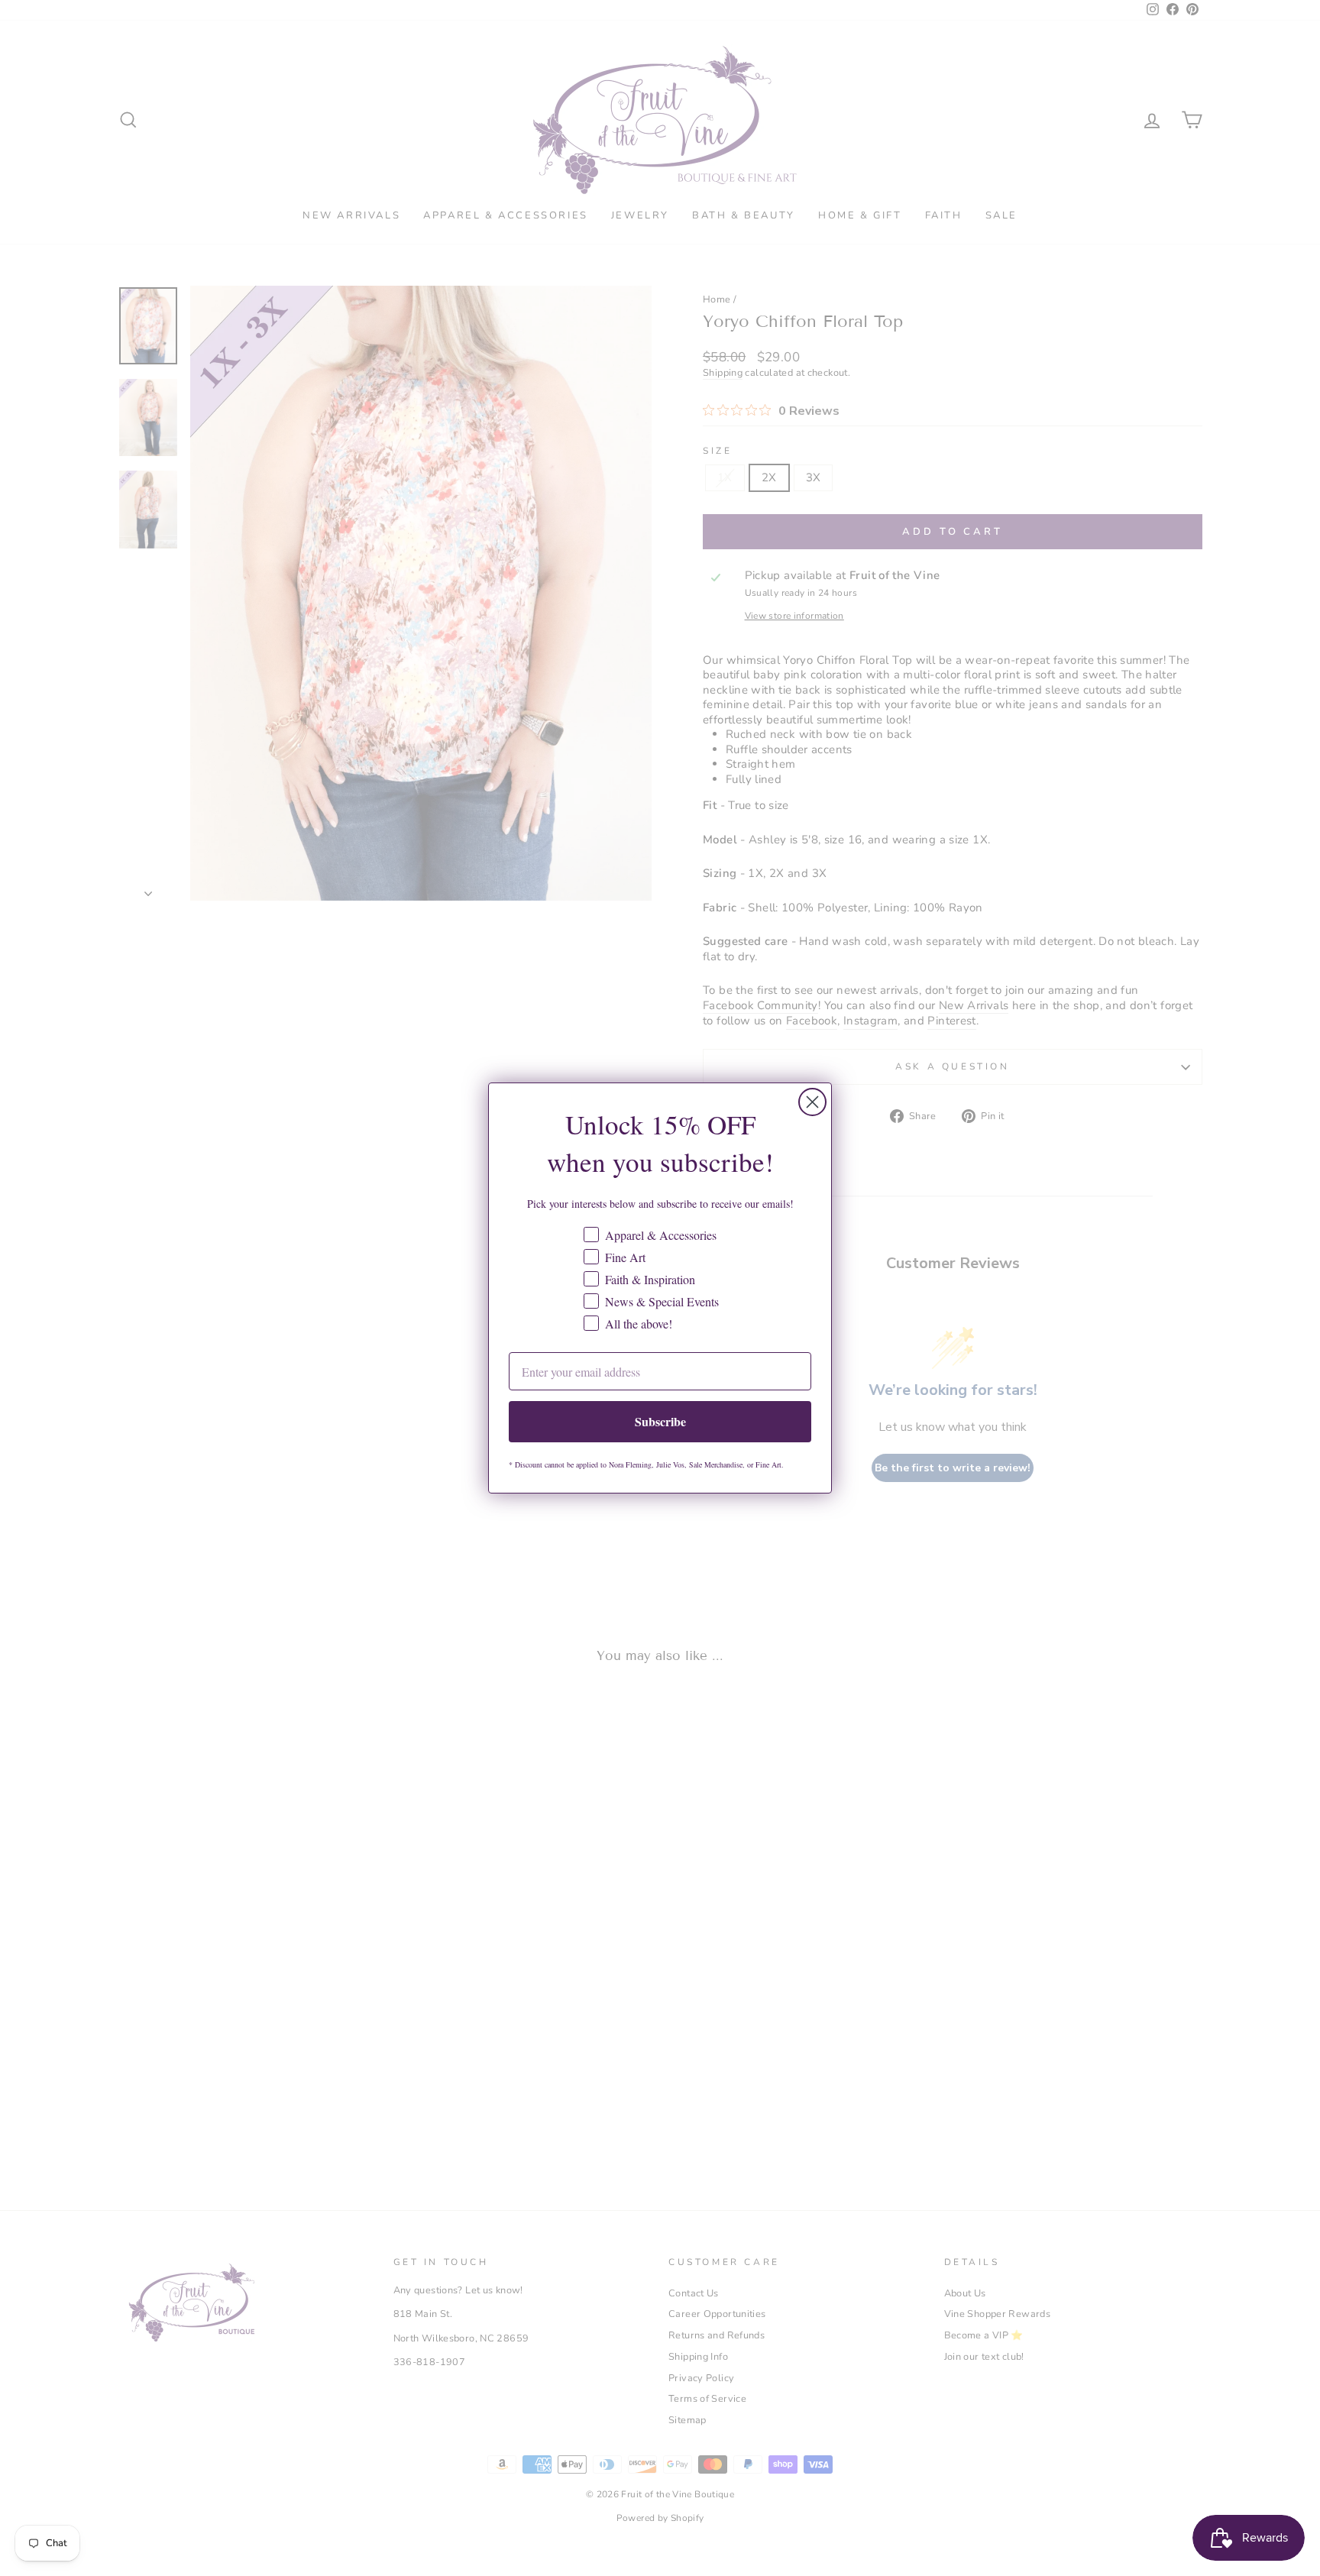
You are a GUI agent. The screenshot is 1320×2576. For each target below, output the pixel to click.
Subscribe (660, 1421)
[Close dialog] (812, 1102)
